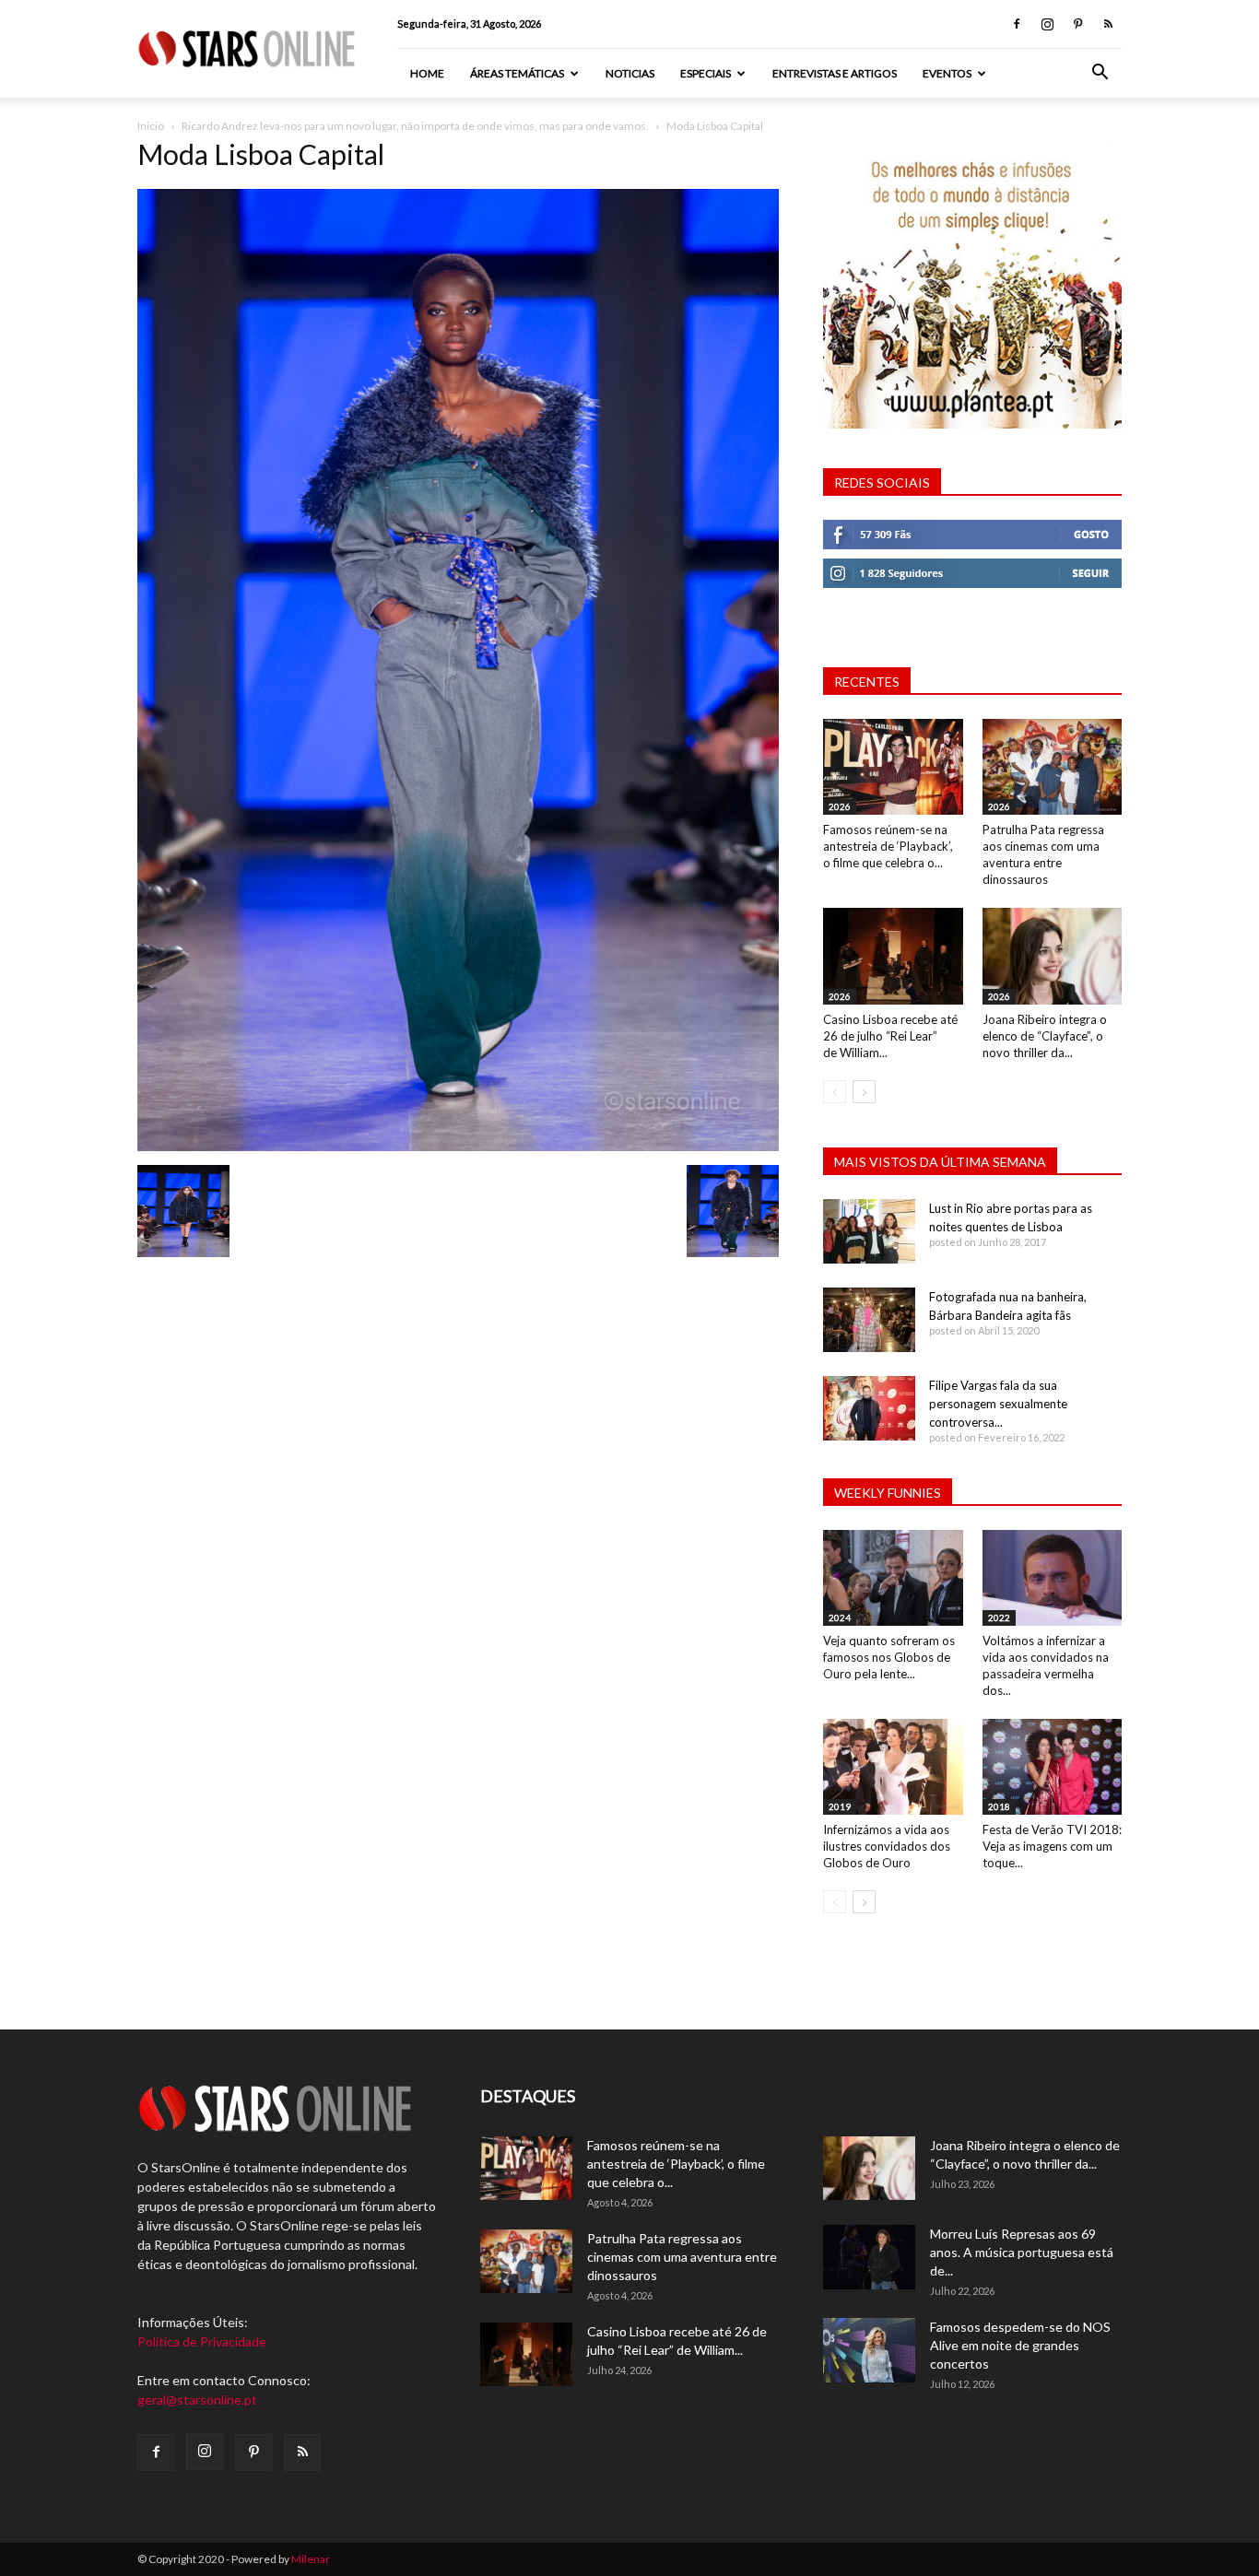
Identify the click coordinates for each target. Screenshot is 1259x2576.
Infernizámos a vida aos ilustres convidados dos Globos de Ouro (887, 1846)
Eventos (947, 73)
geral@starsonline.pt (197, 2400)
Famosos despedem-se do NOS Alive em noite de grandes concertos (1020, 2345)
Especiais (706, 73)
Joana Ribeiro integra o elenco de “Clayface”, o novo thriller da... (1045, 1036)
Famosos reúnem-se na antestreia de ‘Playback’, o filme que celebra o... (888, 846)
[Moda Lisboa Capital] (458, 1146)
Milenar (311, 2559)
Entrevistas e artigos (835, 73)
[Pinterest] (1077, 24)
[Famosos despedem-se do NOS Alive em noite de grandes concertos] (869, 2350)
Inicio (151, 126)
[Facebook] (1017, 24)
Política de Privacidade (202, 2341)
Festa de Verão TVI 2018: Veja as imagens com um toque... (1052, 1846)
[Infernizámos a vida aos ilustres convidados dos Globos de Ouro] (893, 1767)
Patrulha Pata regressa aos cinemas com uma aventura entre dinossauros (682, 2257)
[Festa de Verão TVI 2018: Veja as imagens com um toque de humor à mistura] (1053, 1767)
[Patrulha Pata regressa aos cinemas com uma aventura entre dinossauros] (1053, 767)
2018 (999, 1806)
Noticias (630, 73)
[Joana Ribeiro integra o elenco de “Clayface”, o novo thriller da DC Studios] (1053, 956)
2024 (840, 1617)
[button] (1100, 74)
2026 (840, 806)
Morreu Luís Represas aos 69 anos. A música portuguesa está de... (1022, 2252)
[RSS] (1108, 24)
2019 (840, 1806)
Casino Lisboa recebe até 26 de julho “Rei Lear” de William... (890, 1036)
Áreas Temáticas (517, 73)
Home (427, 73)
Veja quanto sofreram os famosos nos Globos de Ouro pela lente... (889, 1657)
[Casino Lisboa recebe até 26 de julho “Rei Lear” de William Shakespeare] (893, 956)
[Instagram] (1047, 24)
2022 (999, 1617)
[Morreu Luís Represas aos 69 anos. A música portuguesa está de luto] (869, 2257)
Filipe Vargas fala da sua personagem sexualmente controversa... (998, 1404)
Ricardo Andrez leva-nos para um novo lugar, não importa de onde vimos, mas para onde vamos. (415, 126)
